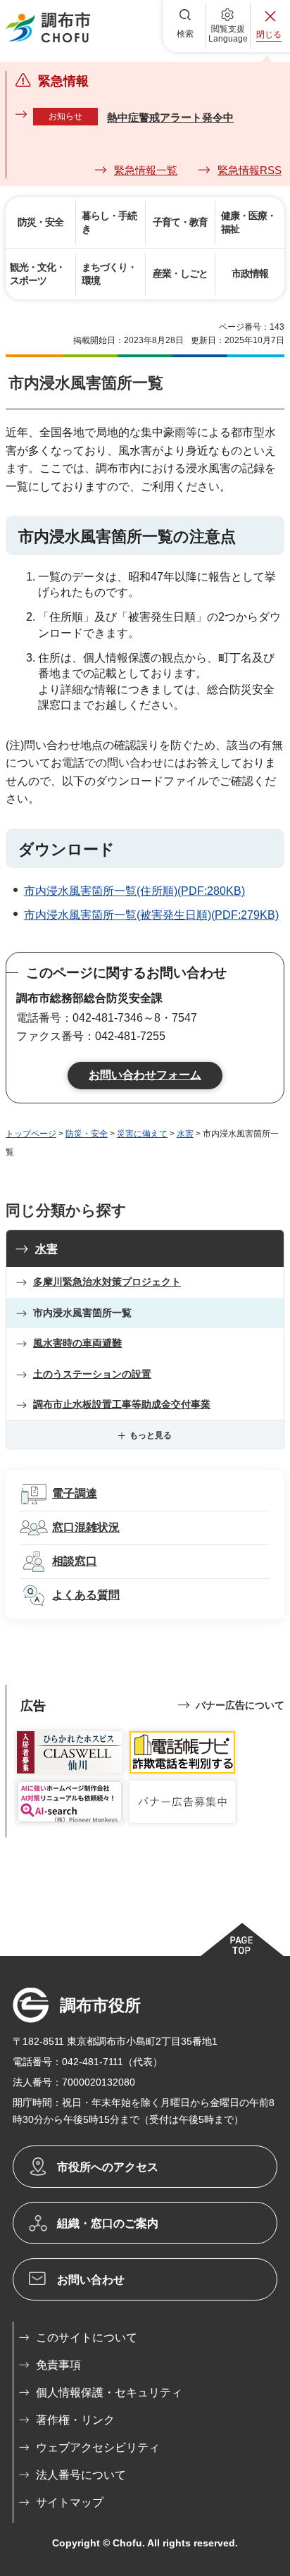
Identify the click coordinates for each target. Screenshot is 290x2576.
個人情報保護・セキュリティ (109, 2392)
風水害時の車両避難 (77, 1343)
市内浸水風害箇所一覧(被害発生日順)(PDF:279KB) (151, 915)
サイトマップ (70, 2502)
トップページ (31, 1134)
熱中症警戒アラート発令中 (170, 117)
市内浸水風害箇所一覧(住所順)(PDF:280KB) (134, 891)
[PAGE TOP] (241, 1939)
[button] (185, 26)
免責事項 (58, 2365)
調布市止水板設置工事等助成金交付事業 (122, 1404)
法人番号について (81, 2475)
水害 (185, 1134)
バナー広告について (240, 1705)
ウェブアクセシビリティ (98, 2447)
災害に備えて (142, 1134)
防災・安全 (87, 1134)
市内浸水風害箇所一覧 (82, 1313)
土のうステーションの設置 (92, 1374)
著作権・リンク (75, 2420)
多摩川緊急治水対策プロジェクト (107, 1282)
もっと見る (151, 1435)
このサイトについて (87, 2337)
